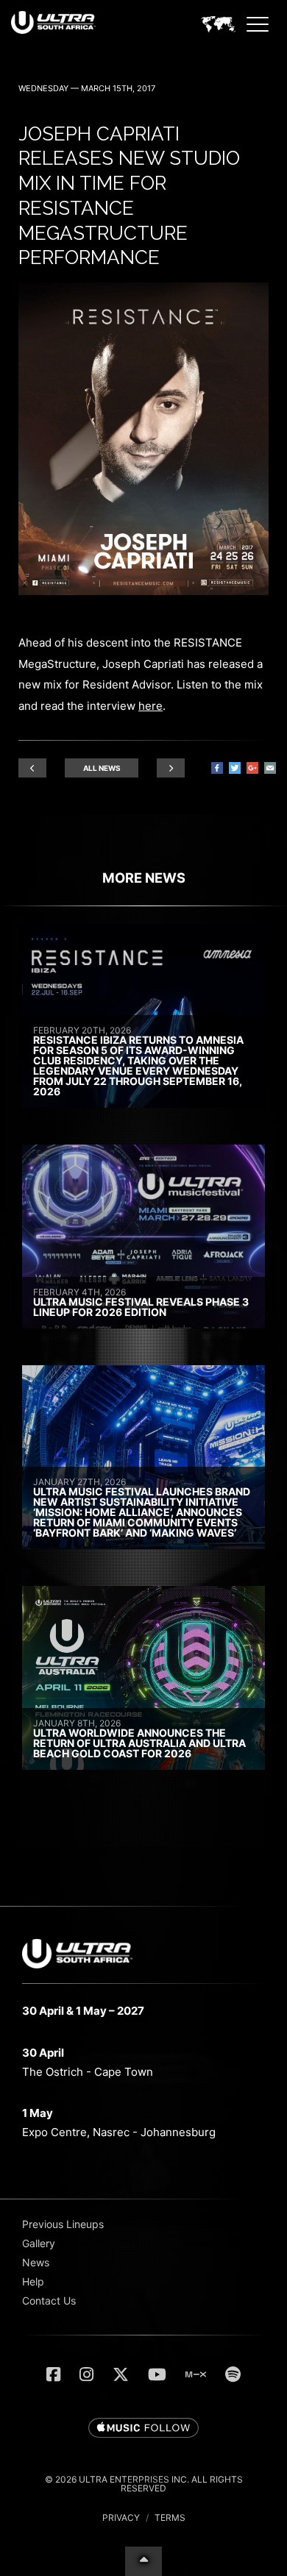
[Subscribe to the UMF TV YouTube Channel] (157, 2374)
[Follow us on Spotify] (233, 2374)
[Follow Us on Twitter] (121, 2374)
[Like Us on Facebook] (53, 2374)
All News (102, 768)
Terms (170, 2518)
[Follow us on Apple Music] (143, 2429)
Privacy (121, 2518)
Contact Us (49, 2301)
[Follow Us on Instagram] (86, 2374)
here (150, 706)
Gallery (39, 2243)
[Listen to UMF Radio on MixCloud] (196, 2374)
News (36, 2262)
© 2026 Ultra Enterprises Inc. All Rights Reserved (144, 2484)
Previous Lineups (63, 2224)
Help (33, 2281)
